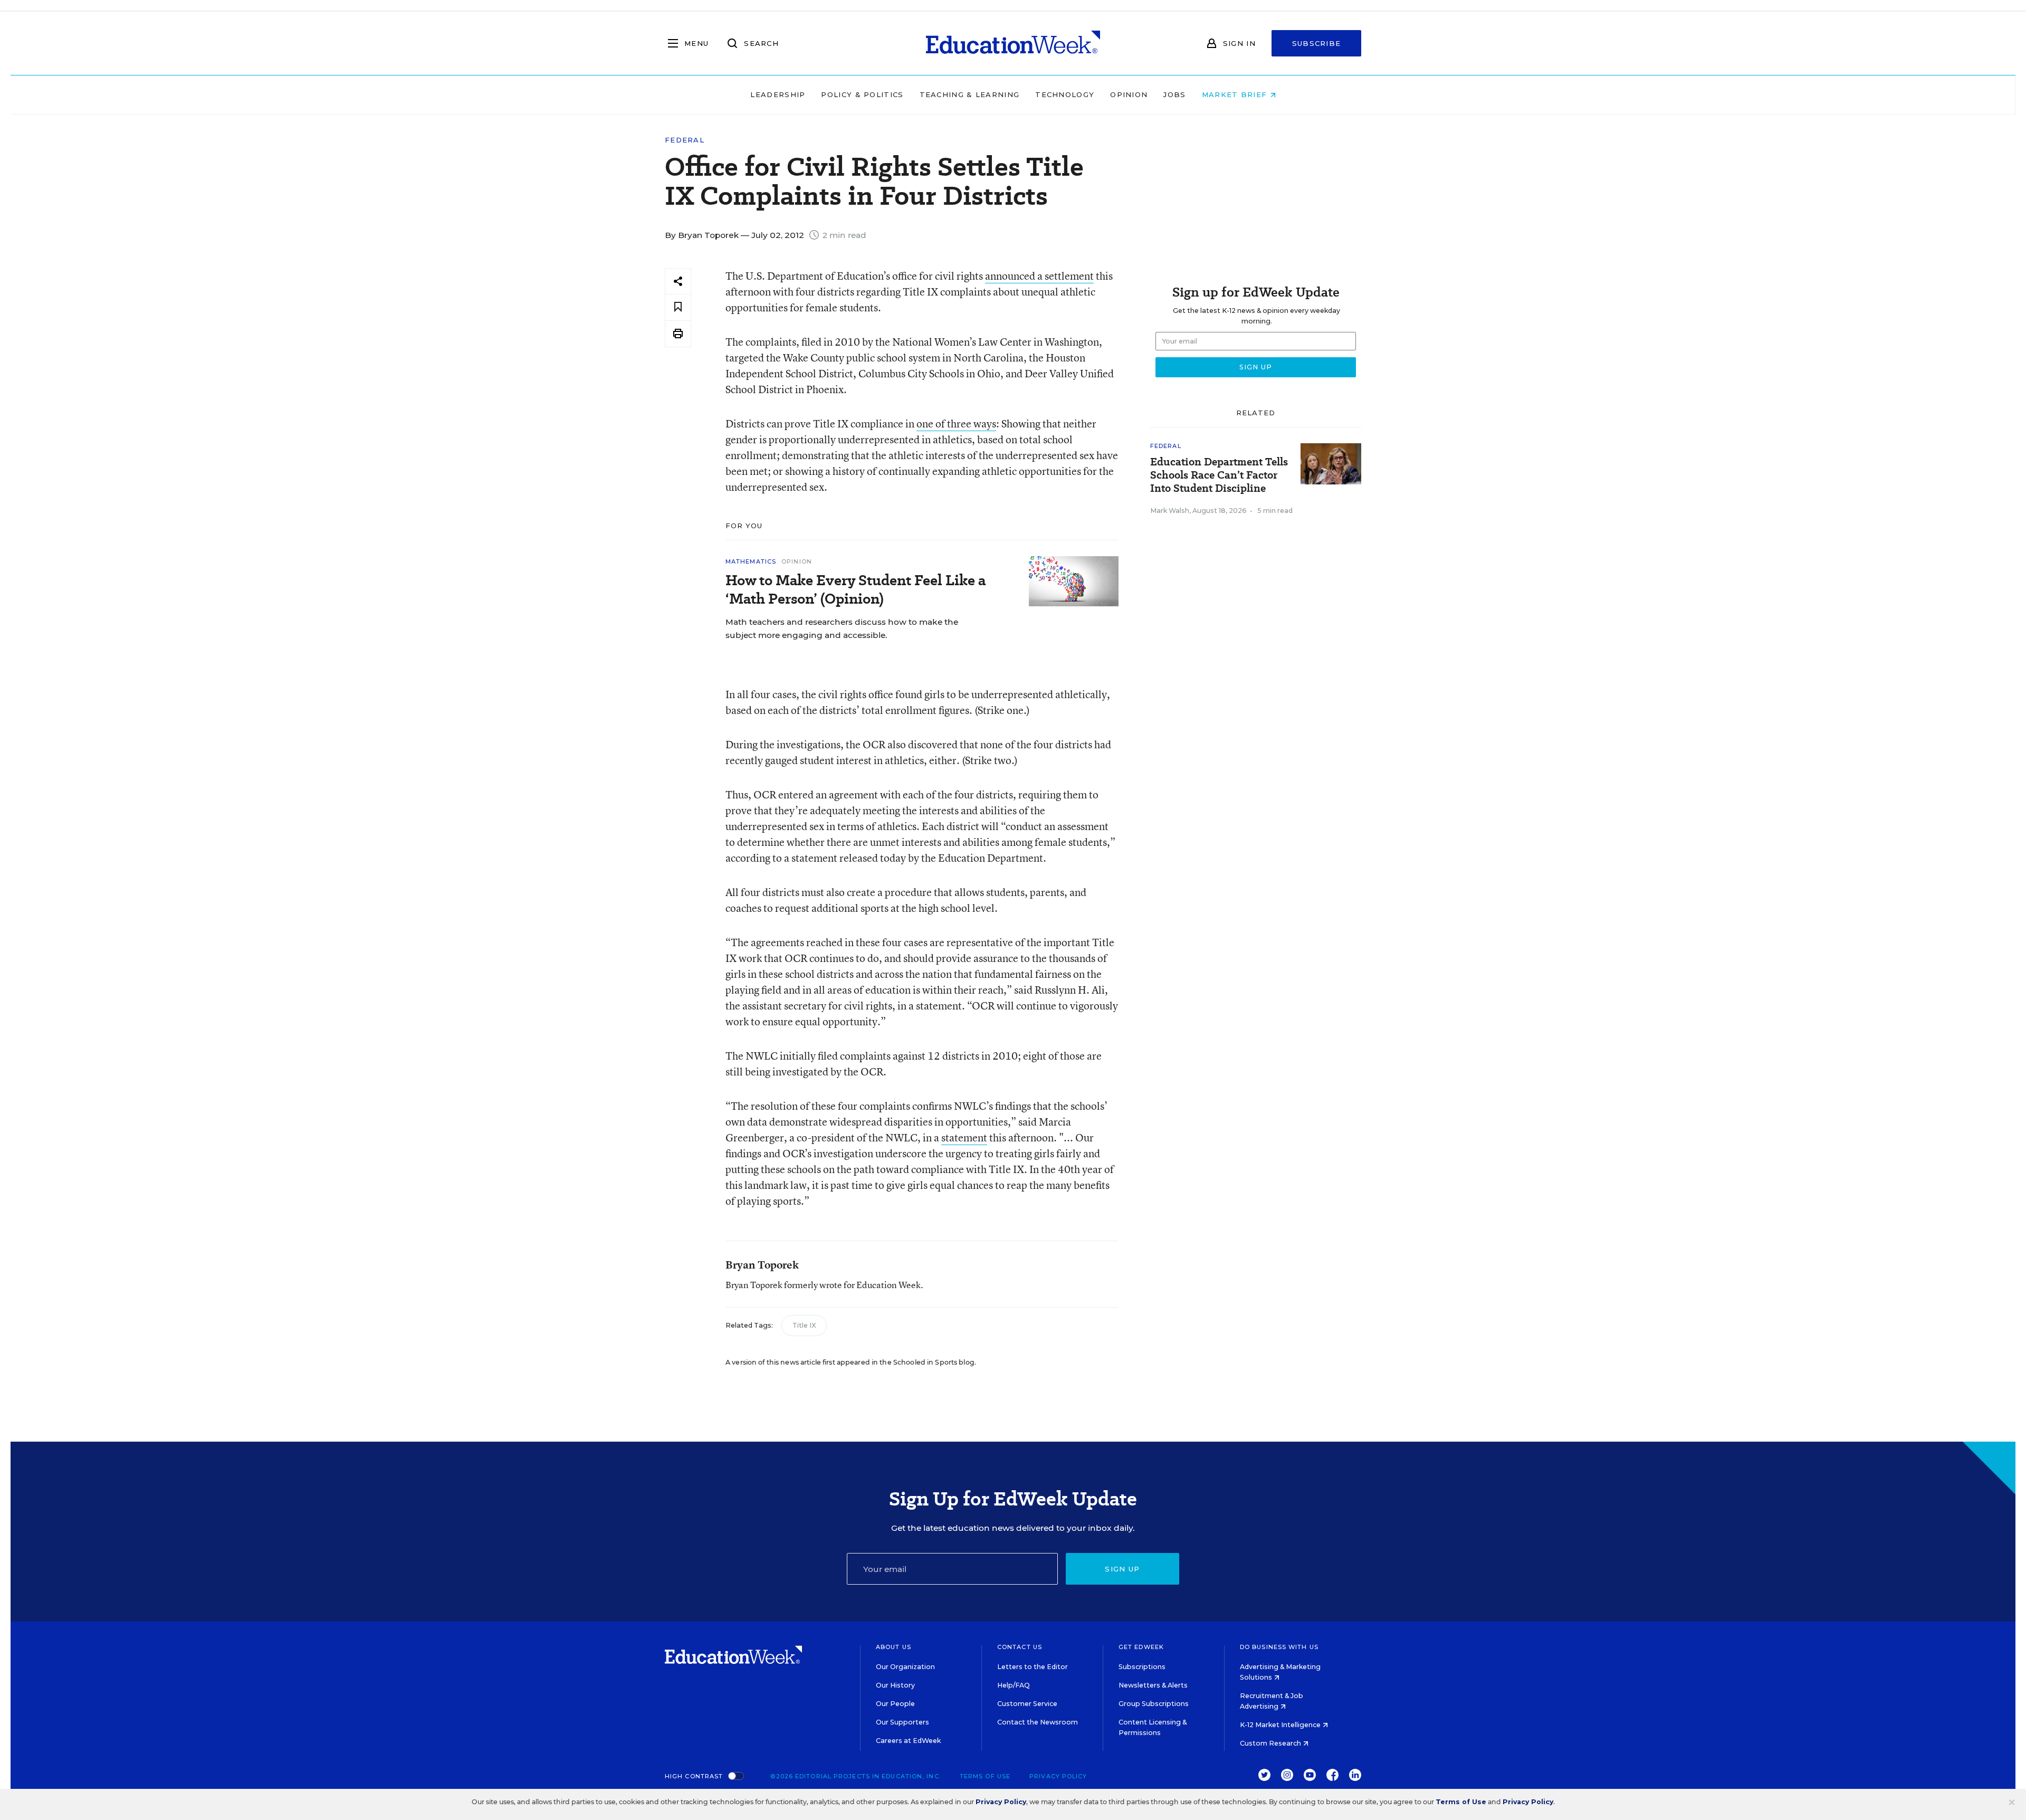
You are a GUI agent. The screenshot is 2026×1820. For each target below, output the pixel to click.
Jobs (1174, 94)
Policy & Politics (862, 94)
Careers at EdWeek (908, 1741)
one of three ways (956, 423)
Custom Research (1271, 1743)
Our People (895, 1704)
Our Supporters (902, 1722)
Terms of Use (985, 1776)
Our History (895, 1685)
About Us (893, 1647)
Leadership (778, 94)
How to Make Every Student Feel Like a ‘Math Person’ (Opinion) (856, 589)
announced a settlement (1039, 276)
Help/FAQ (1014, 1685)
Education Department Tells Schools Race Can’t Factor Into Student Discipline (1219, 475)
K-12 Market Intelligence (1281, 1725)
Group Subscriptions (1154, 1704)
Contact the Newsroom (1038, 1722)
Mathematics (751, 561)
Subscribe (1317, 43)
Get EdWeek (1141, 1647)
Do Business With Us (1279, 1647)
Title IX (804, 1325)
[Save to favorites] (678, 307)
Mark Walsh (1170, 511)
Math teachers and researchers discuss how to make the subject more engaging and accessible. (842, 628)
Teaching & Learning (970, 94)
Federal (685, 140)
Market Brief (1236, 94)
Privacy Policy (1058, 1776)
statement (964, 1137)
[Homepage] (1013, 43)
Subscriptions (1142, 1667)
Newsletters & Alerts (1153, 1685)
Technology (1065, 94)
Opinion (1129, 94)
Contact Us (1020, 1647)
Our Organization (905, 1667)
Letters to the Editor (1033, 1667)
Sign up (1122, 1569)
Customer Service (1027, 1704)
